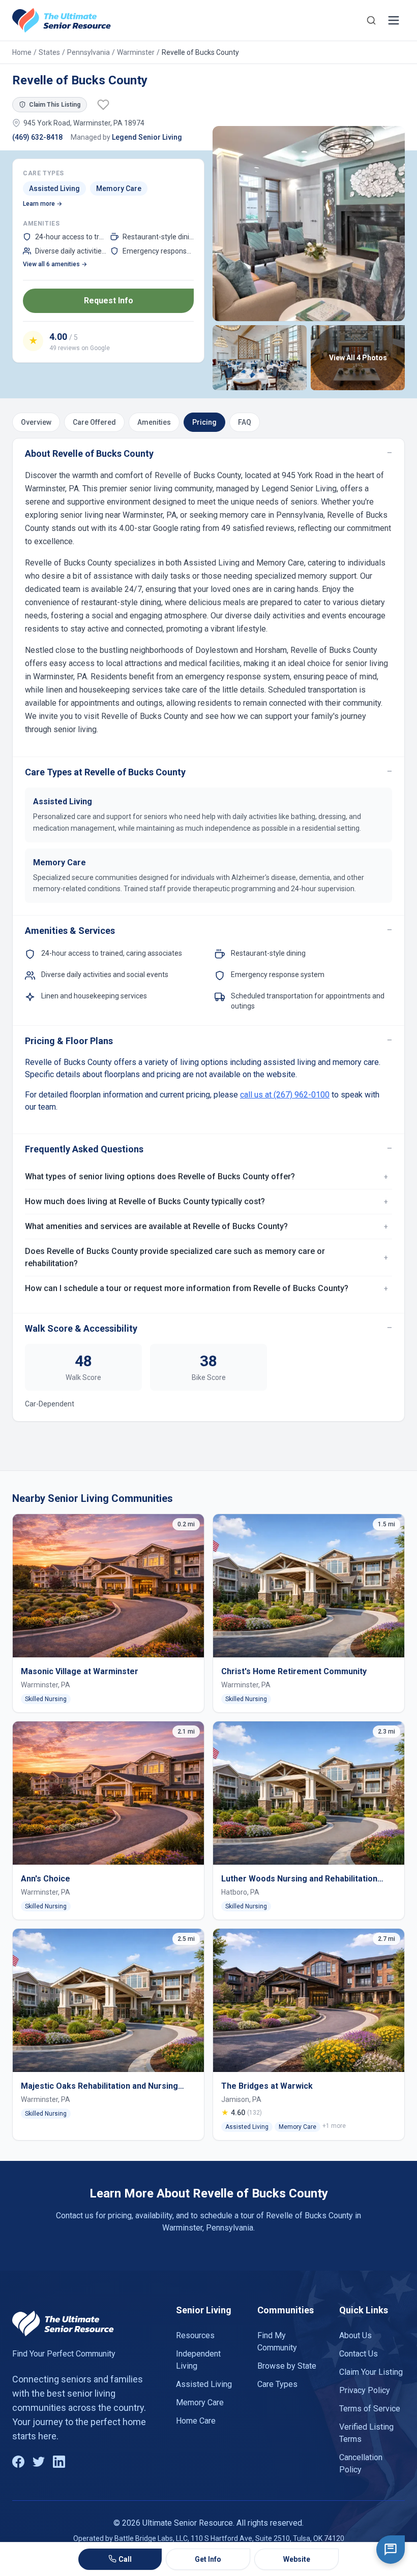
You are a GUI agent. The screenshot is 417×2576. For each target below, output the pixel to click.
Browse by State (287, 2366)
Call (125, 2559)
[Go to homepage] (62, 20)
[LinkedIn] (59, 2462)
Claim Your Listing (371, 2372)
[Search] (371, 20)
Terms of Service (370, 2409)
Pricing (204, 422)
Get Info (208, 2559)
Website (297, 2559)
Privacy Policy (365, 2390)
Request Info (109, 301)
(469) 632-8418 (37, 137)
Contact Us (359, 2354)
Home (22, 52)
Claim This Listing (55, 105)
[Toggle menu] (394, 20)
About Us (355, 2335)
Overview (36, 422)
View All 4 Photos (358, 358)
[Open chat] (391, 2550)
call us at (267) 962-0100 (285, 1095)
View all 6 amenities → (55, 264)
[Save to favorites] (103, 105)
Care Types (277, 2384)
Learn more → (42, 204)
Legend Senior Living (147, 137)
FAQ (245, 422)
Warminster (136, 52)
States (49, 52)
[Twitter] (39, 2462)
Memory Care (200, 2402)
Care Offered (94, 422)
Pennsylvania (88, 52)
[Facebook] (18, 2462)
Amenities (154, 422)
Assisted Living (204, 2384)
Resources (195, 2335)
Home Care (196, 2421)
